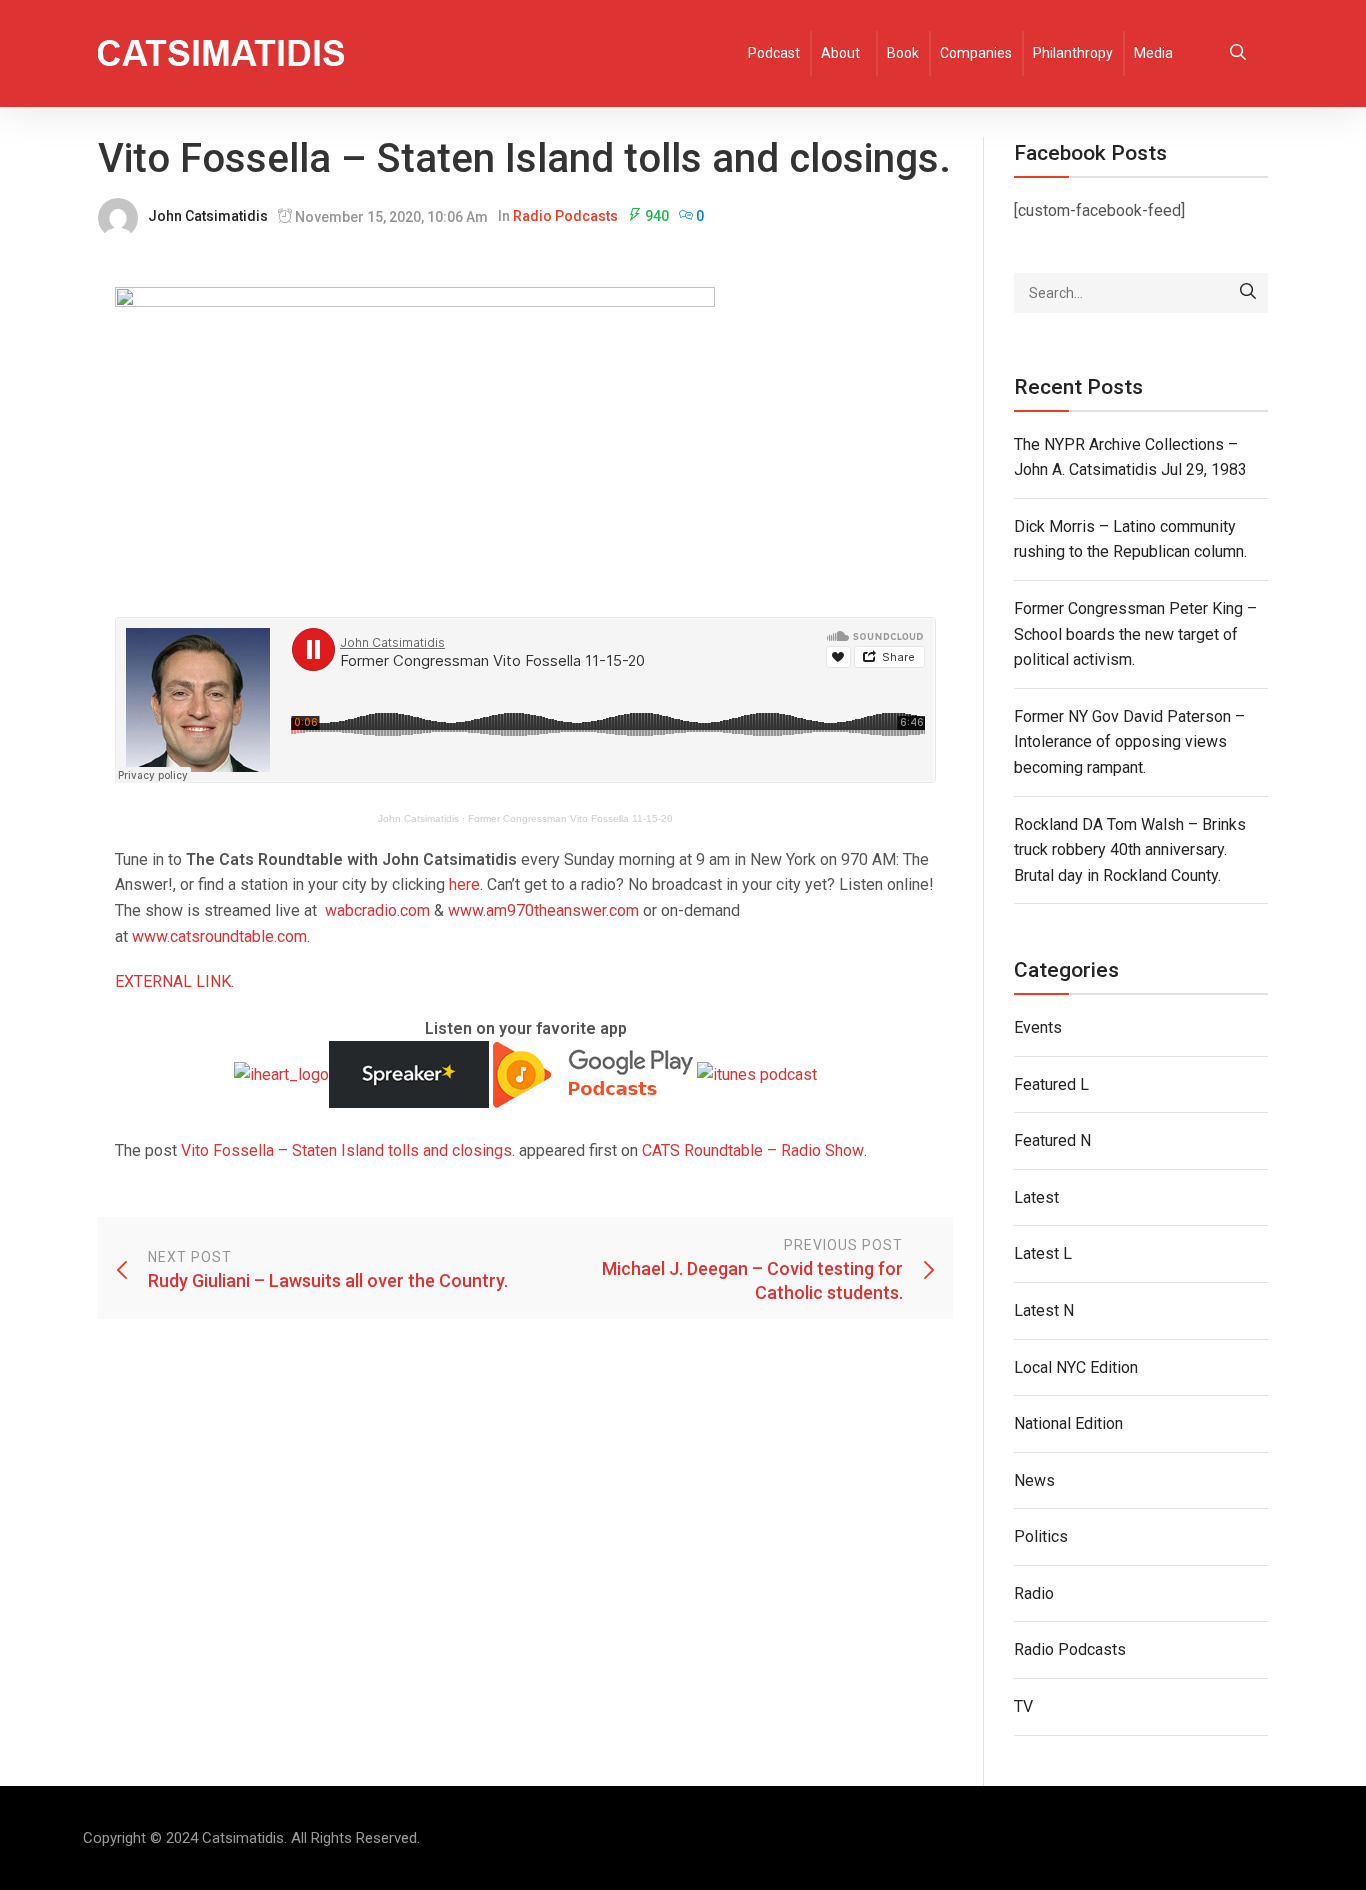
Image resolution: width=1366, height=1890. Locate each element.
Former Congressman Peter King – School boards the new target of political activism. (1135, 634)
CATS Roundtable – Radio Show (753, 1150)
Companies (976, 53)
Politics (1041, 1536)
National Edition (1068, 1423)
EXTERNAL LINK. (174, 981)
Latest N (1044, 1310)
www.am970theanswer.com (543, 910)
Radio (1034, 1593)
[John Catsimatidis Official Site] (221, 53)
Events (1038, 1027)
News (1034, 1480)
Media (1153, 53)
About (840, 53)
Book (903, 53)
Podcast (774, 53)
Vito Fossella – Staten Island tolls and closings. (348, 1150)
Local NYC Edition (1076, 1367)
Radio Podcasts (565, 216)
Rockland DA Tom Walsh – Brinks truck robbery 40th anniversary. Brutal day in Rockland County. (1130, 850)
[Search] (1248, 293)
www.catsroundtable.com (219, 936)
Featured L (1051, 1084)
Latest (1036, 1197)
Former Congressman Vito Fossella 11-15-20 (570, 818)
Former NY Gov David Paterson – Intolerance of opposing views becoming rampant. (1129, 742)
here (464, 884)
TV (1023, 1706)
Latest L (1043, 1253)
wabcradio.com (377, 910)
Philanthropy (1073, 53)
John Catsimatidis (208, 216)
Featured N (1052, 1140)
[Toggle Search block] (1238, 53)
